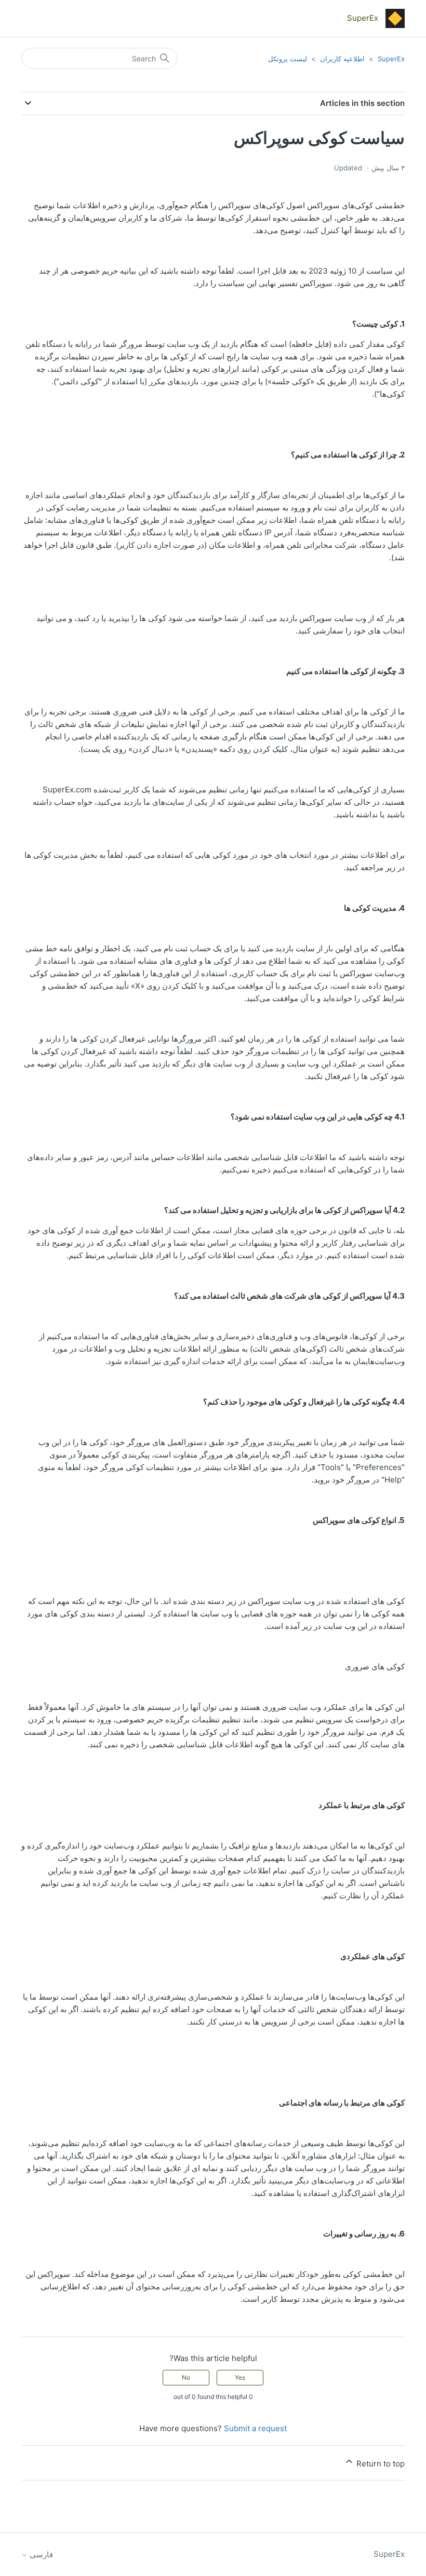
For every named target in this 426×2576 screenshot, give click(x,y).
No (186, 2377)
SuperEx (391, 59)
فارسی (40, 2554)
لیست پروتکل (288, 59)
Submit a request (255, 2428)
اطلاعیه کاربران (342, 59)
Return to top (380, 2464)
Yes (240, 2377)
